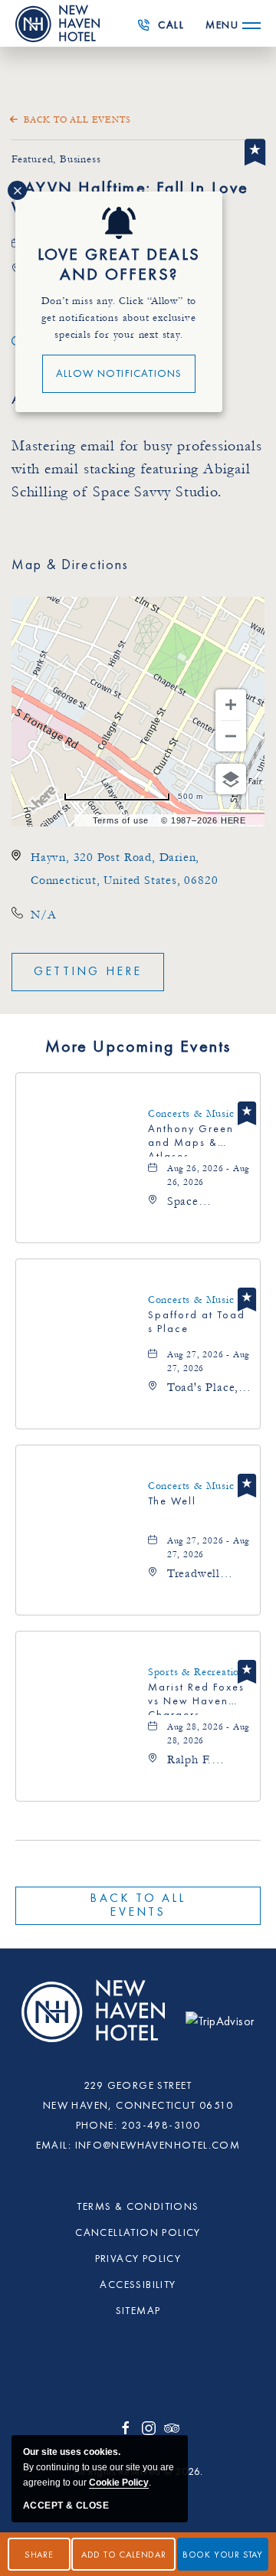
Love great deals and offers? (119, 265)
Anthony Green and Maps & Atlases (191, 1140)
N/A (43, 915)
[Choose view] (231, 779)
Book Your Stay (223, 2555)
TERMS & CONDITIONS (138, 2207)
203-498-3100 (165, 30)
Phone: (97, 2126)
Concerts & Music (191, 1114)
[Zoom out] (231, 736)
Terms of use (121, 820)
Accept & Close (66, 2506)
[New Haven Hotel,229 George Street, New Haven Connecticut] (95, 2020)
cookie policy (119, 2483)
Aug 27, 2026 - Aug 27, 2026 (208, 1362)
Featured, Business (56, 159)
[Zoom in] (231, 705)
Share (39, 2555)
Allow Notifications (119, 374)
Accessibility (138, 2285)
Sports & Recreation (197, 1672)
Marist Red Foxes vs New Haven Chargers (196, 1699)
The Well (172, 1501)
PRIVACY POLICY (138, 2259)
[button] (88, 972)
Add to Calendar (124, 2555)
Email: (54, 2146)
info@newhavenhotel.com (158, 2146)
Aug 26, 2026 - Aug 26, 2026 (208, 1175)
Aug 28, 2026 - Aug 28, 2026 (208, 1734)
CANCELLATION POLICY (138, 2233)
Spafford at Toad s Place (197, 1322)
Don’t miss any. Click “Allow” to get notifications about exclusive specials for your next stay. (119, 318)
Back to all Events (77, 120)
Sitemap (138, 2311)
